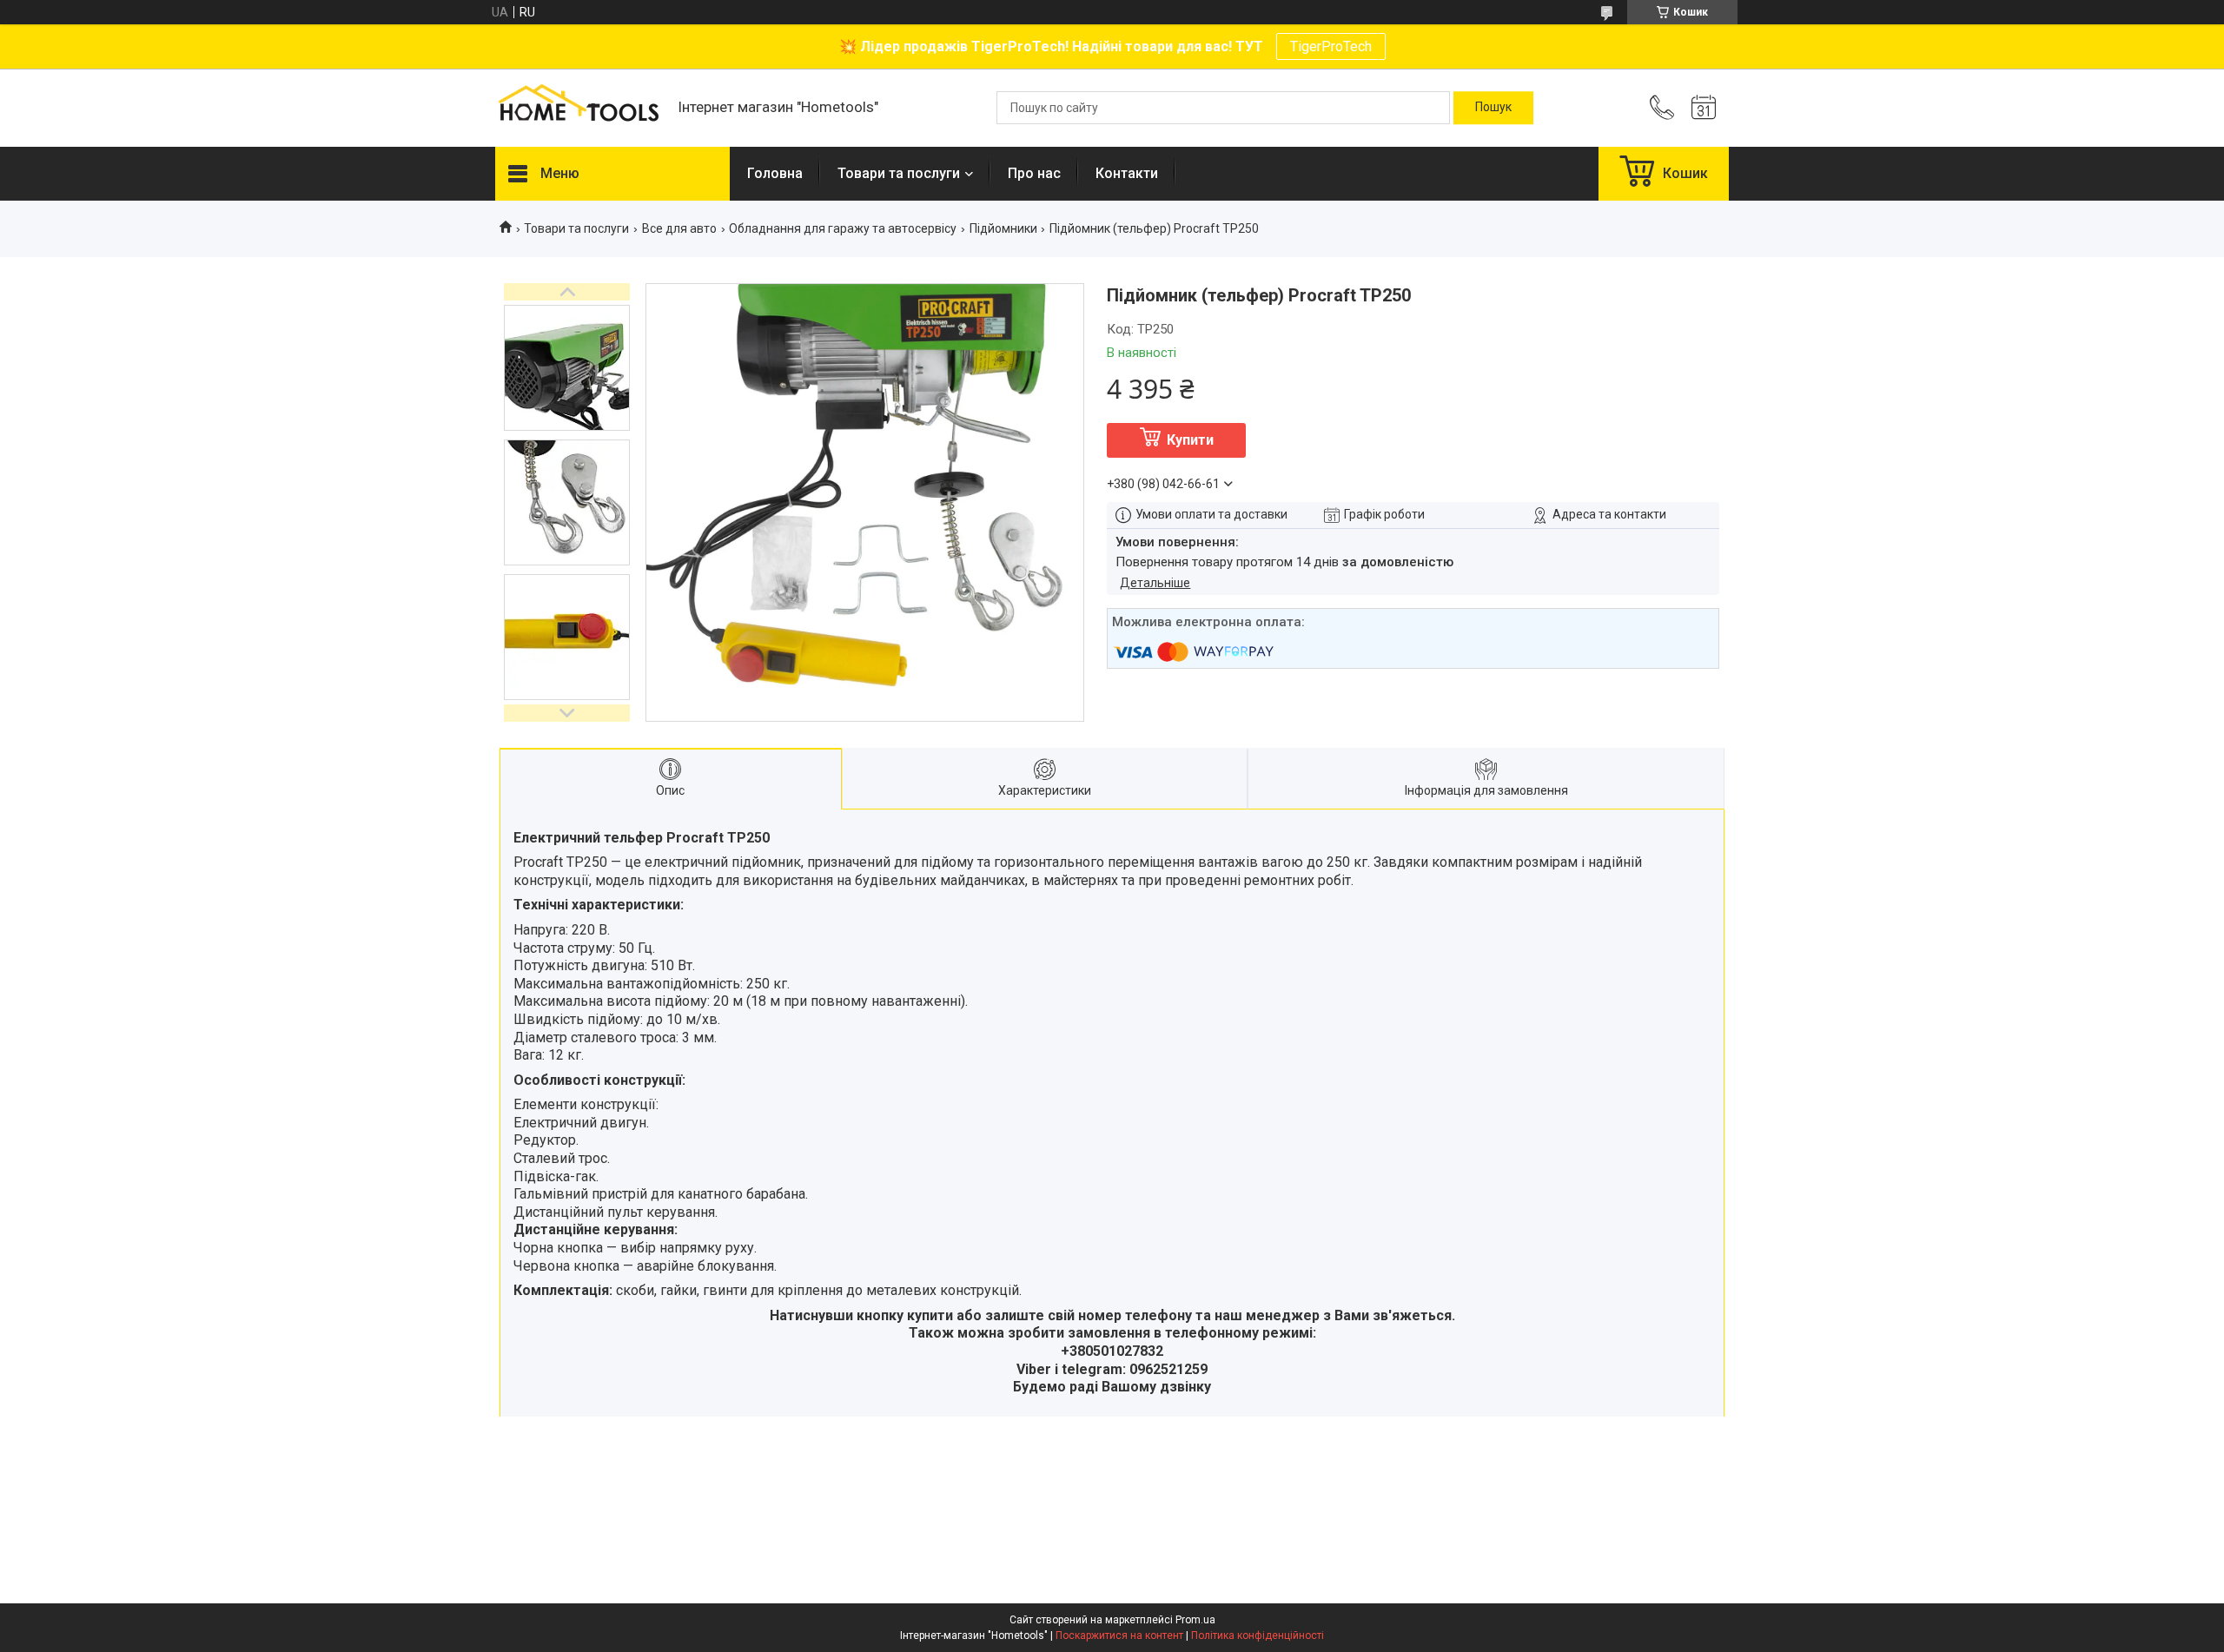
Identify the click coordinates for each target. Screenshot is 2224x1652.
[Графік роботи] (1704, 108)
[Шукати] (1493, 108)
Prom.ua (1195, 1620)
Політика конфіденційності (1258, 1635)
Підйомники (1003, 228)
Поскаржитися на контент (1119, 1635)
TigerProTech (1331, 46)
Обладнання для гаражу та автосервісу (843, 228)
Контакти (1127, 173)
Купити (1190, 440)
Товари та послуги (899, 173)
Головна (775, 173)
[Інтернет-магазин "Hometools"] (578, 108)
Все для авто (679, 228)
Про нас (1034, 173)
